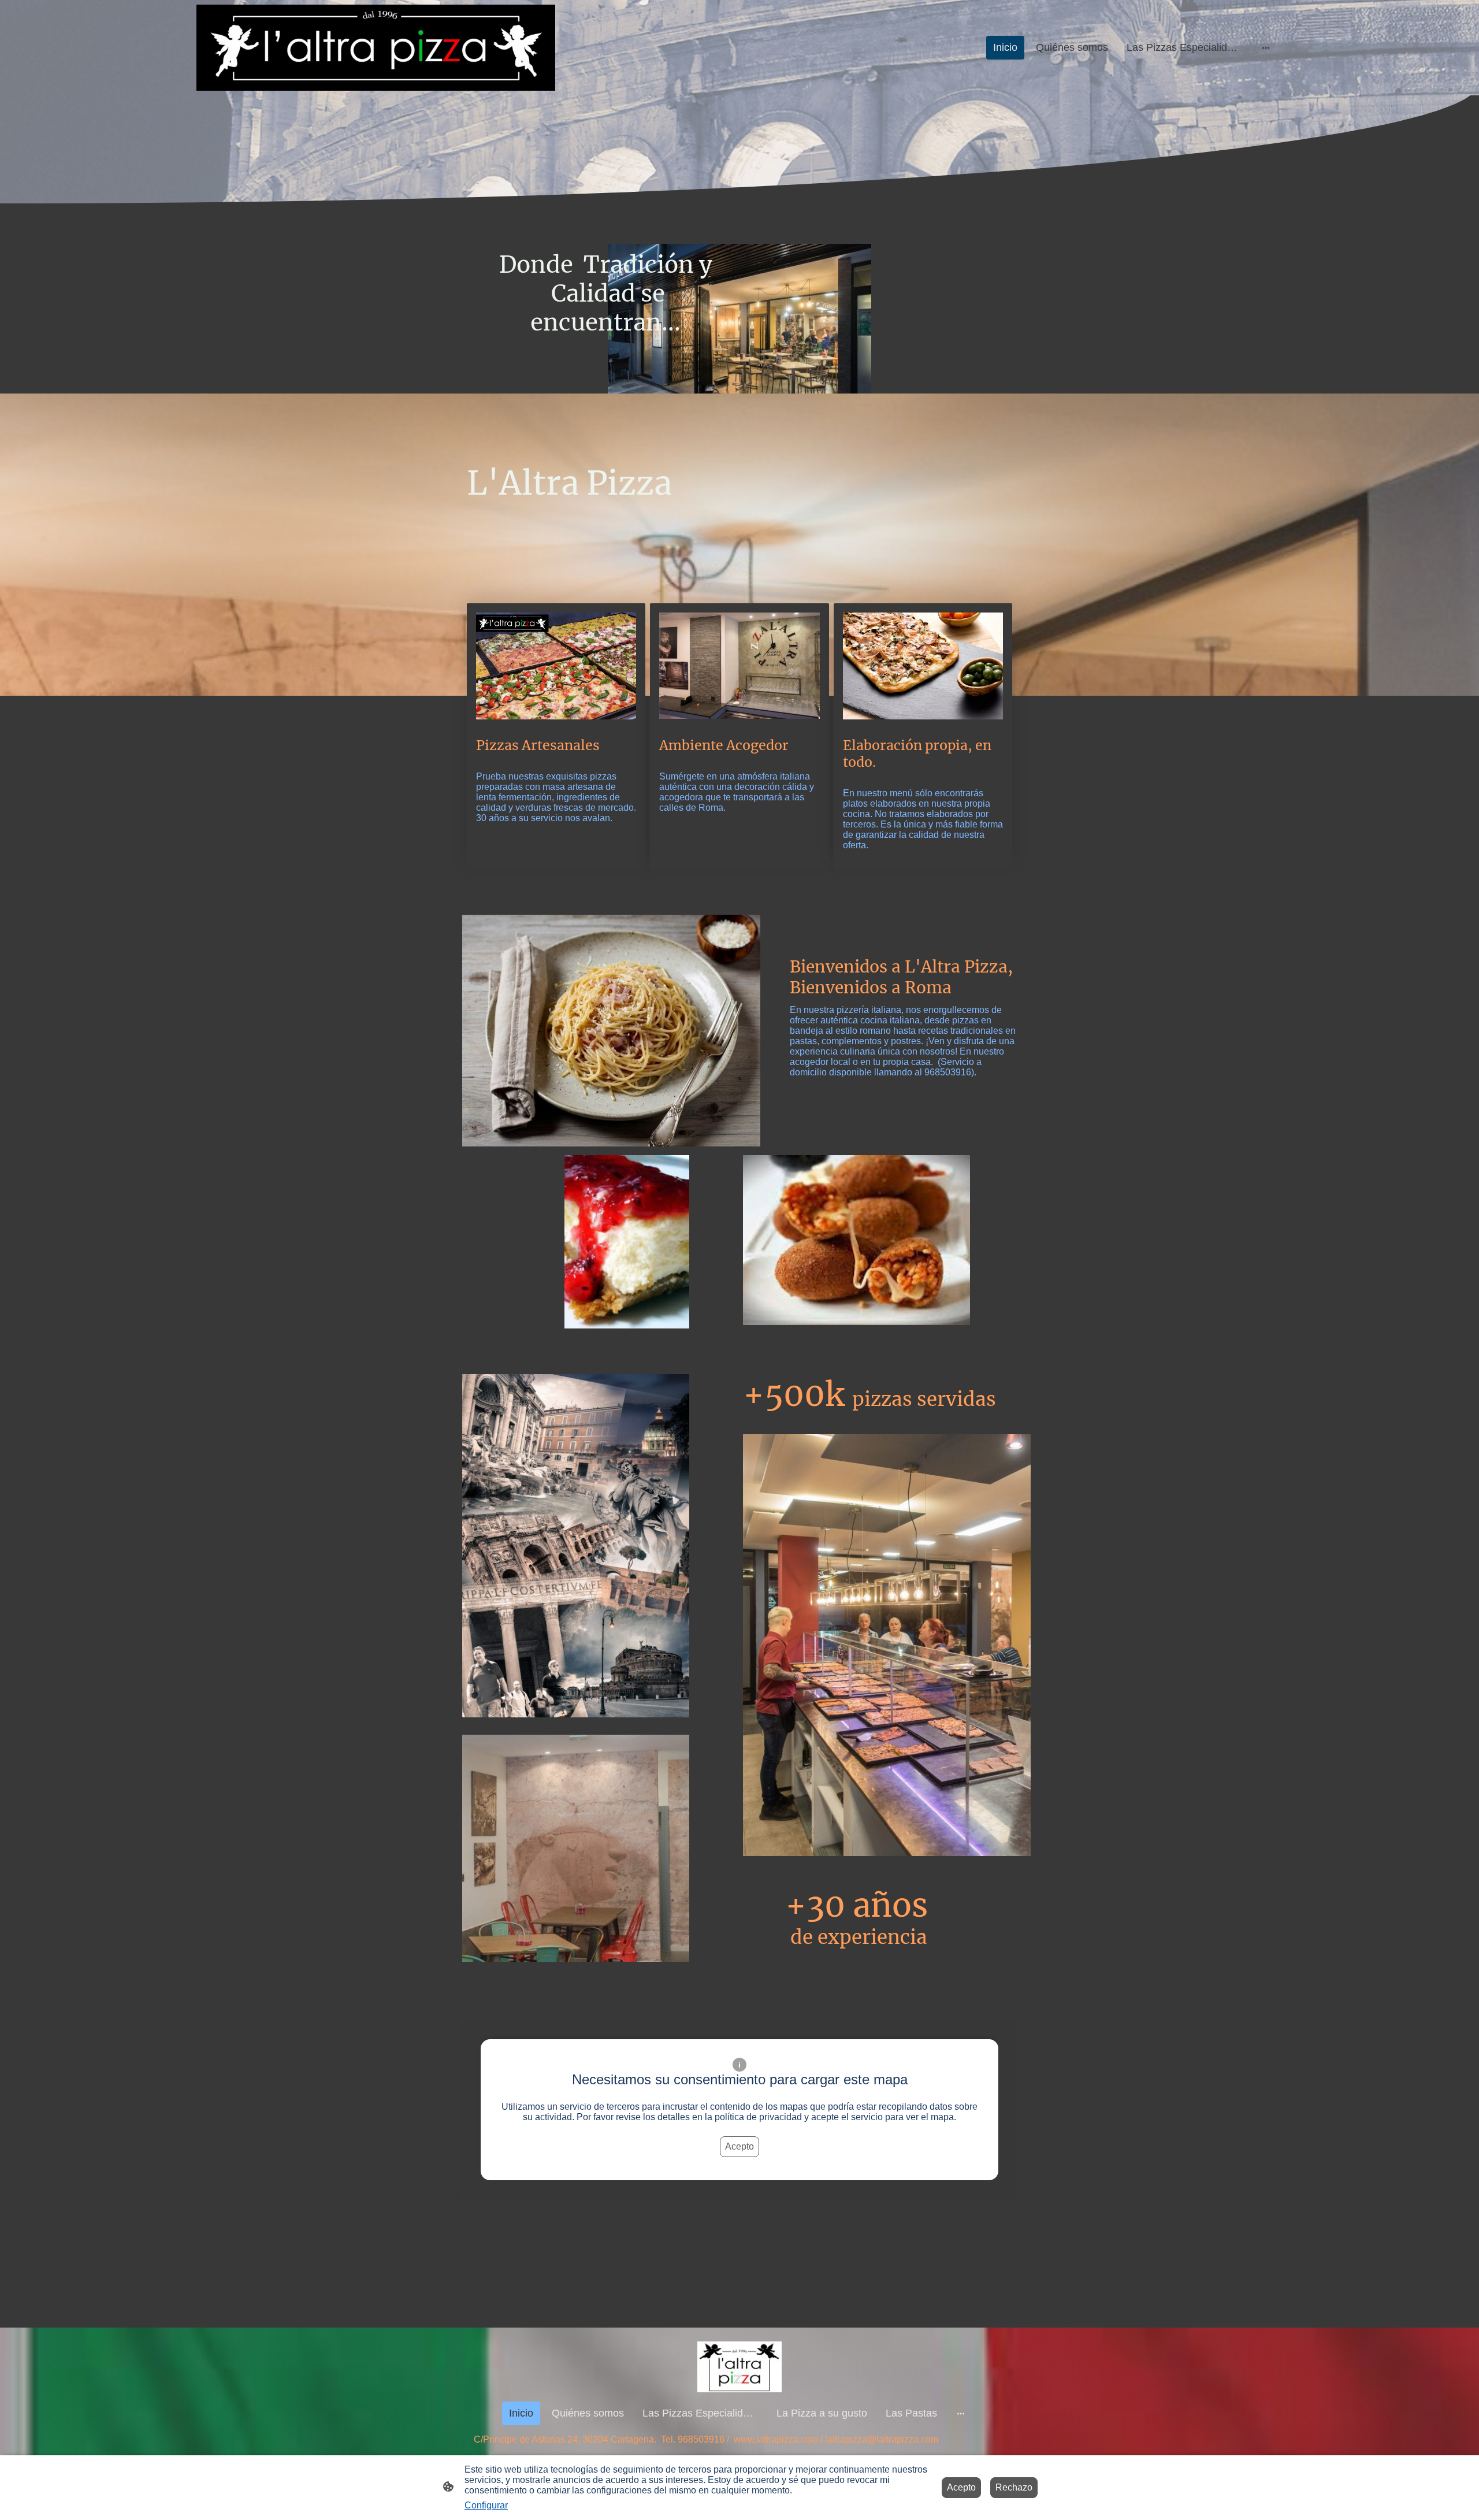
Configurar (486, 2505)
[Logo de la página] (376, 48)
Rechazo (1014, 2487)
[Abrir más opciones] (1266, 48)
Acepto (739, 2146)
